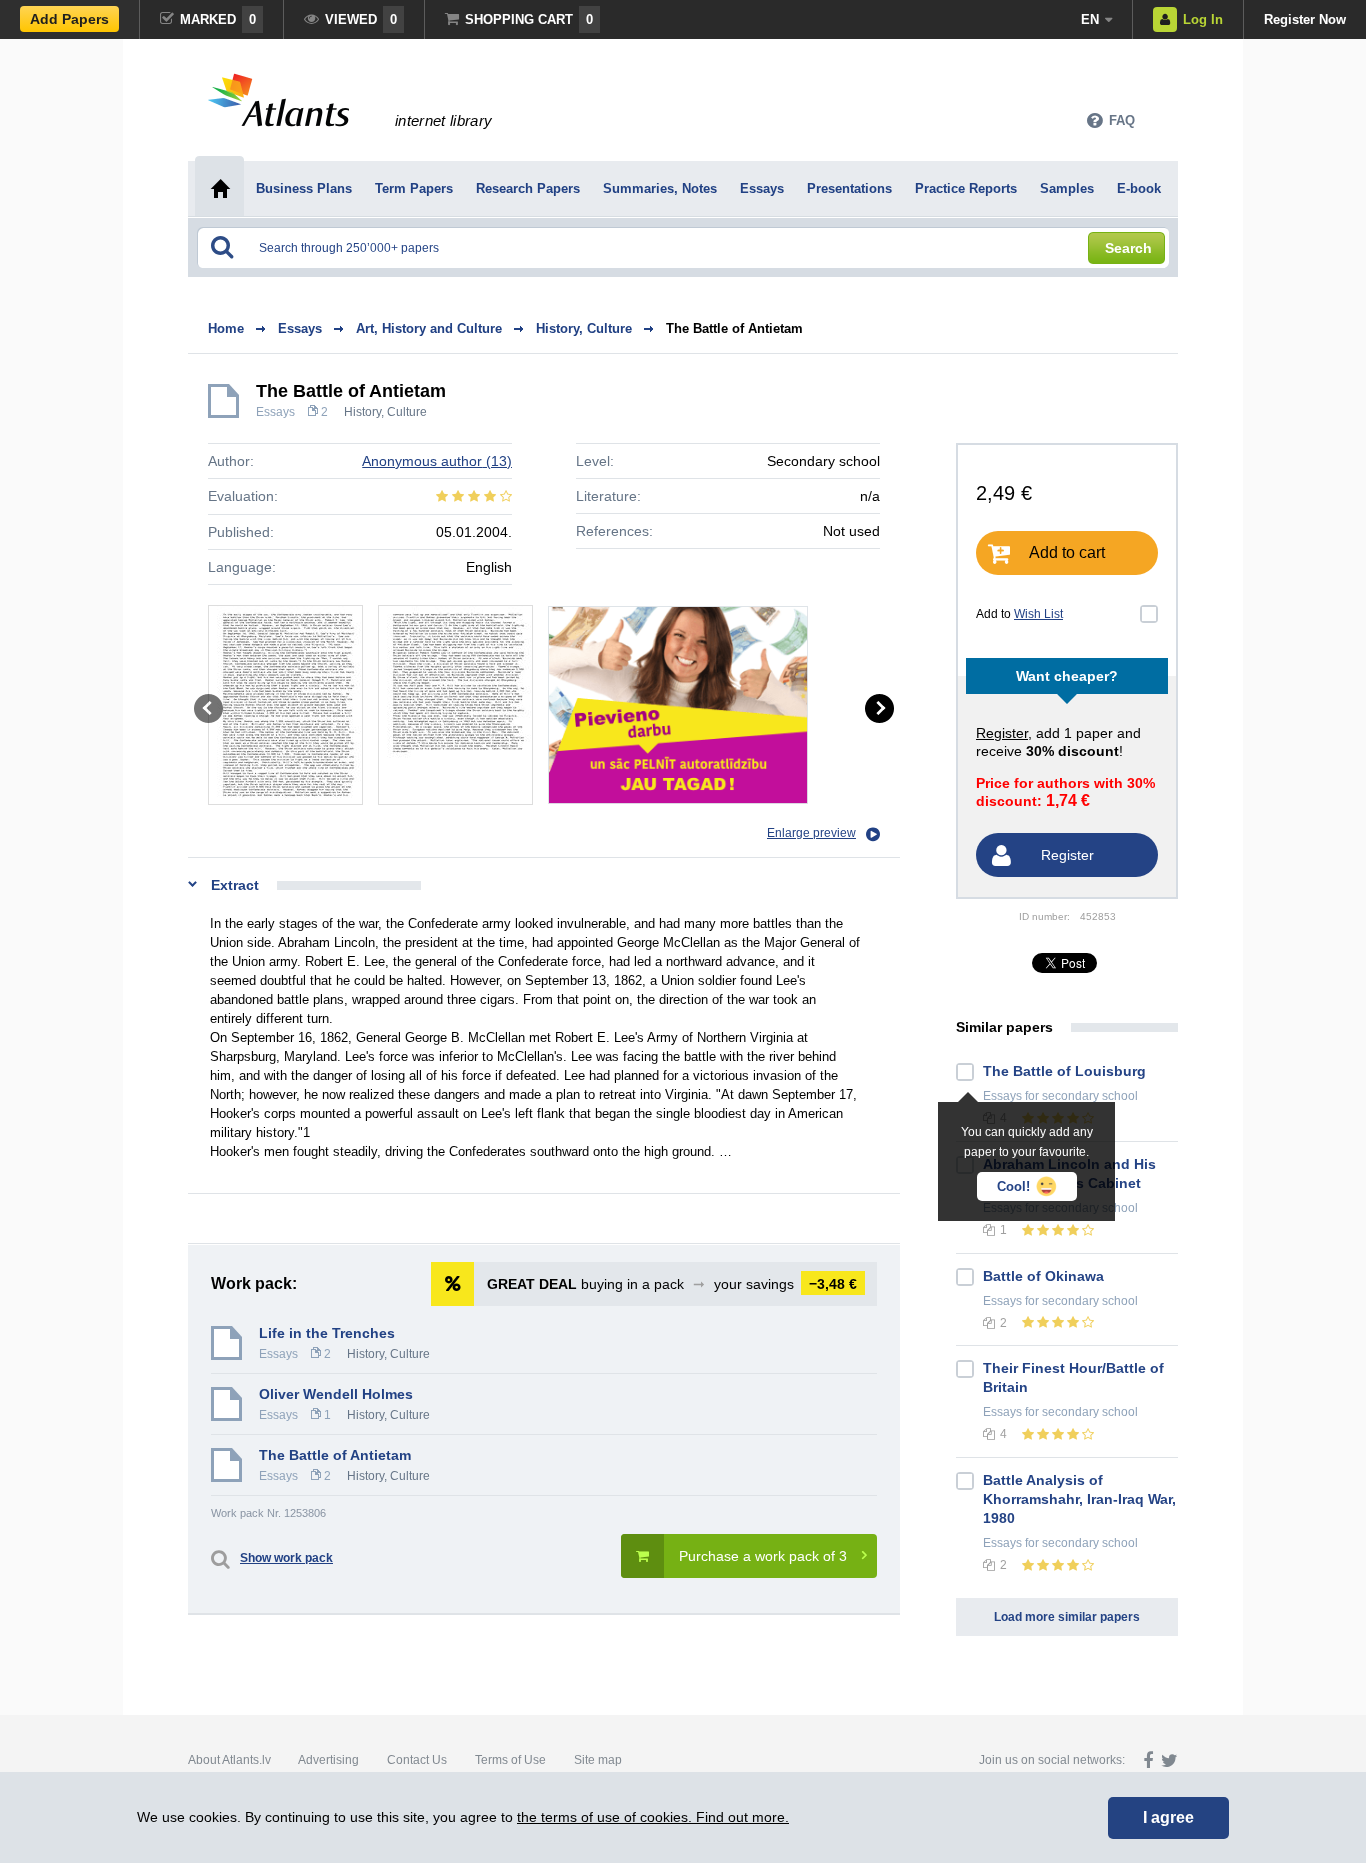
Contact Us (417, 1760)
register (1002, 733)
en (1090, 19)
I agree (1168, 1817)
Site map (598, 1760)
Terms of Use (510, 1760)
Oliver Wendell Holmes (336, 1394)
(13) (437, 461)
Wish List (1038, 614)
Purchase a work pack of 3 (763, 1556)
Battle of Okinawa (1043, 1276)
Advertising (328, 1760)
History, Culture (385, 412)
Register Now (1305, 19)
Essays (275, 412)
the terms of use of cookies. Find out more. (653, 1817)
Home (226, 328)
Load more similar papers (1067, 1617)
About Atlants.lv (229, 1760)
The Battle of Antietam (734, 328)
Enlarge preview (811, 833)
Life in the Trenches (327, 1333)
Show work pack (286, 1558)
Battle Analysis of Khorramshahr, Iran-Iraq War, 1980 (1079, 1499)
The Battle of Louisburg (1064, 1071)
